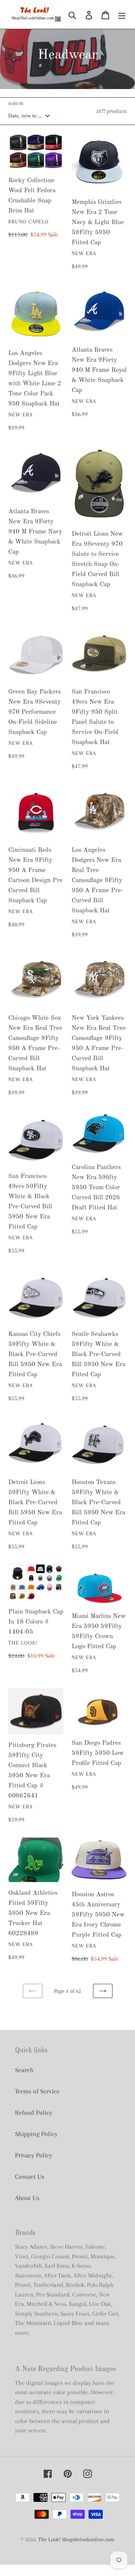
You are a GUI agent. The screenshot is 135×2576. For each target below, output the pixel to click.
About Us (27, 2198)
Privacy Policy (34, 2155)
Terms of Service (37, 2091)
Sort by (16, 104)
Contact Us (30, 2176)
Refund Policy (34, 2112)
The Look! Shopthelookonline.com (76, 2539)
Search (24, 2070)
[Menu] (122, 14)
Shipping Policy (36, 2134)
